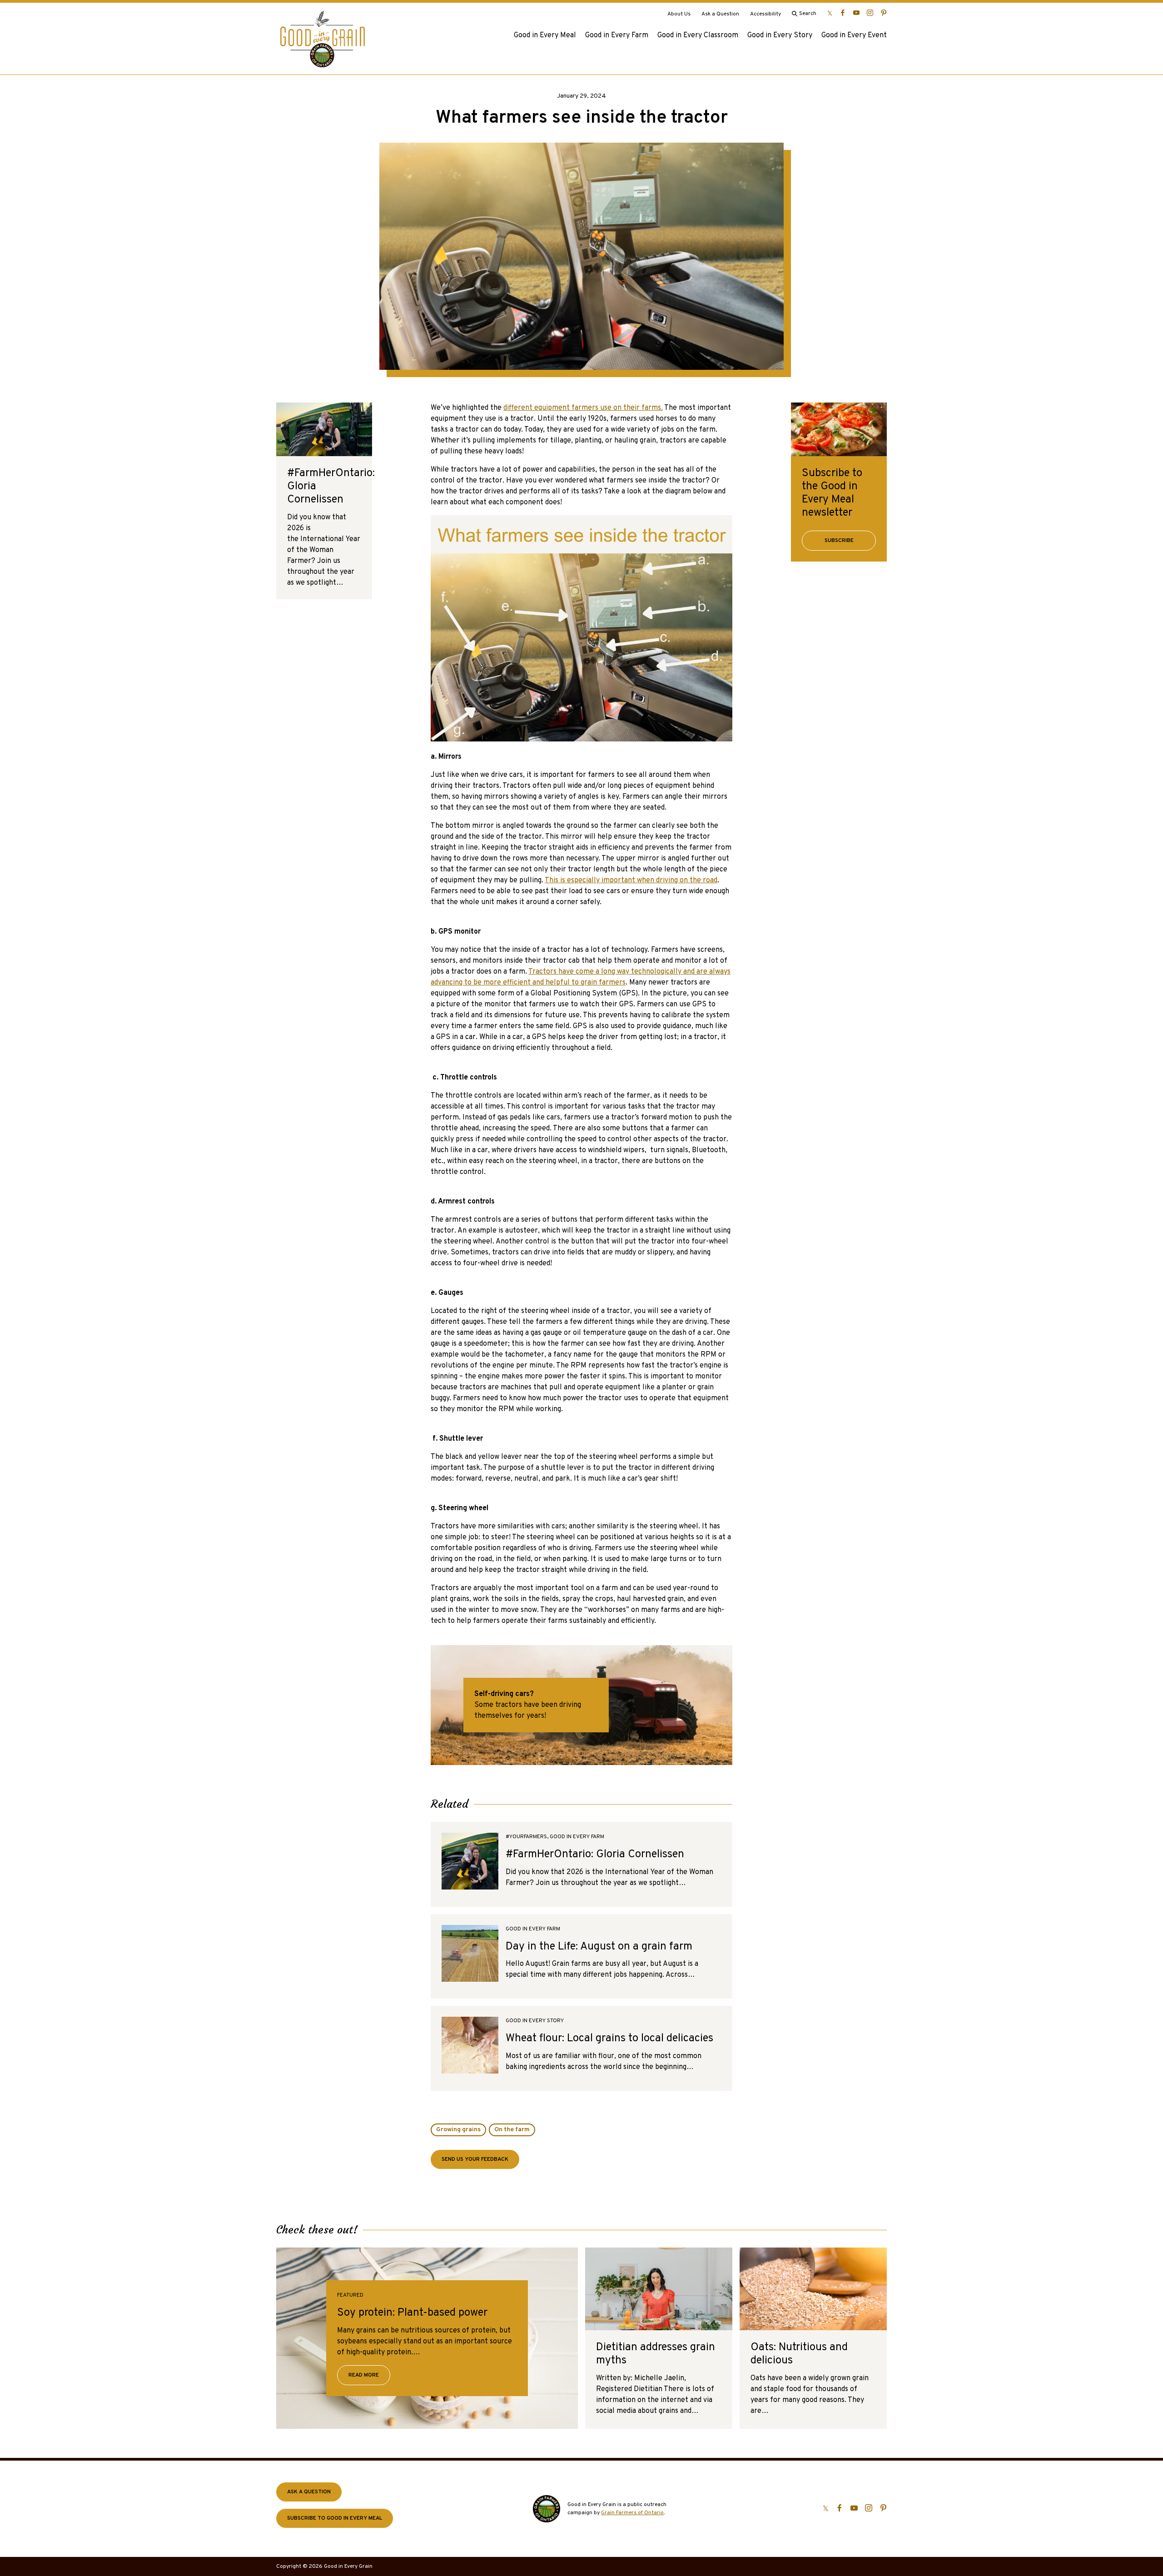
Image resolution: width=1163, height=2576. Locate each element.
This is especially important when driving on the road (631, 880)
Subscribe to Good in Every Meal (335, 2518)
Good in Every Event (854, 35)
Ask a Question (720, 14)
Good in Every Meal (545, 35)
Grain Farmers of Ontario (632, 2513)
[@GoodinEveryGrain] (870, 13)
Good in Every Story (780, 35)
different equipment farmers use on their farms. (583, 408)
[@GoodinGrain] (830, 13)
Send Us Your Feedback (475, 2159)
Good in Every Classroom (698, 35)
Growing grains (458, 2130)
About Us (679, 14)
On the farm (512, 2130)
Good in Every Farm (617, 35)
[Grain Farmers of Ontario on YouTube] (856, 13)
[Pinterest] (884, 13)
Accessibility (765, 14)
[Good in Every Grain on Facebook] (843, 13)
